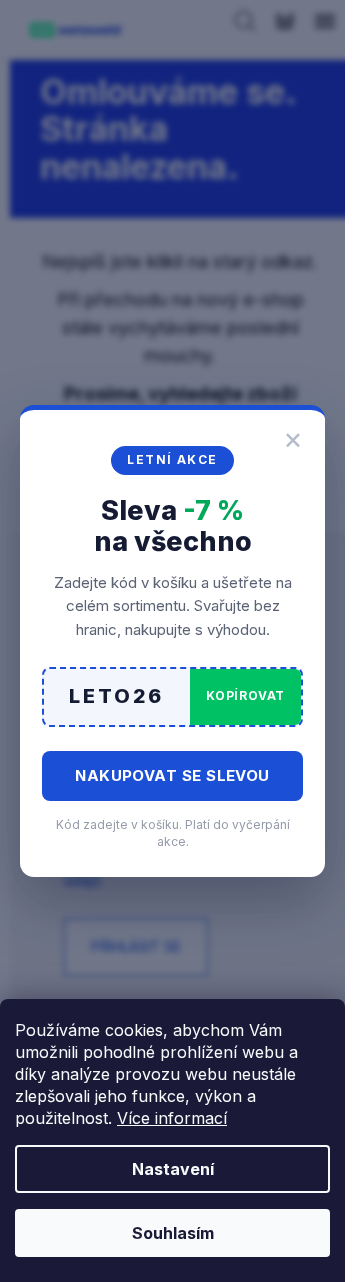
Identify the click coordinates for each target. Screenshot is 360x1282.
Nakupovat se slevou (172, 775)
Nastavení (173, 1169)
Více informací (172, 1118)
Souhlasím (173, 1233)
